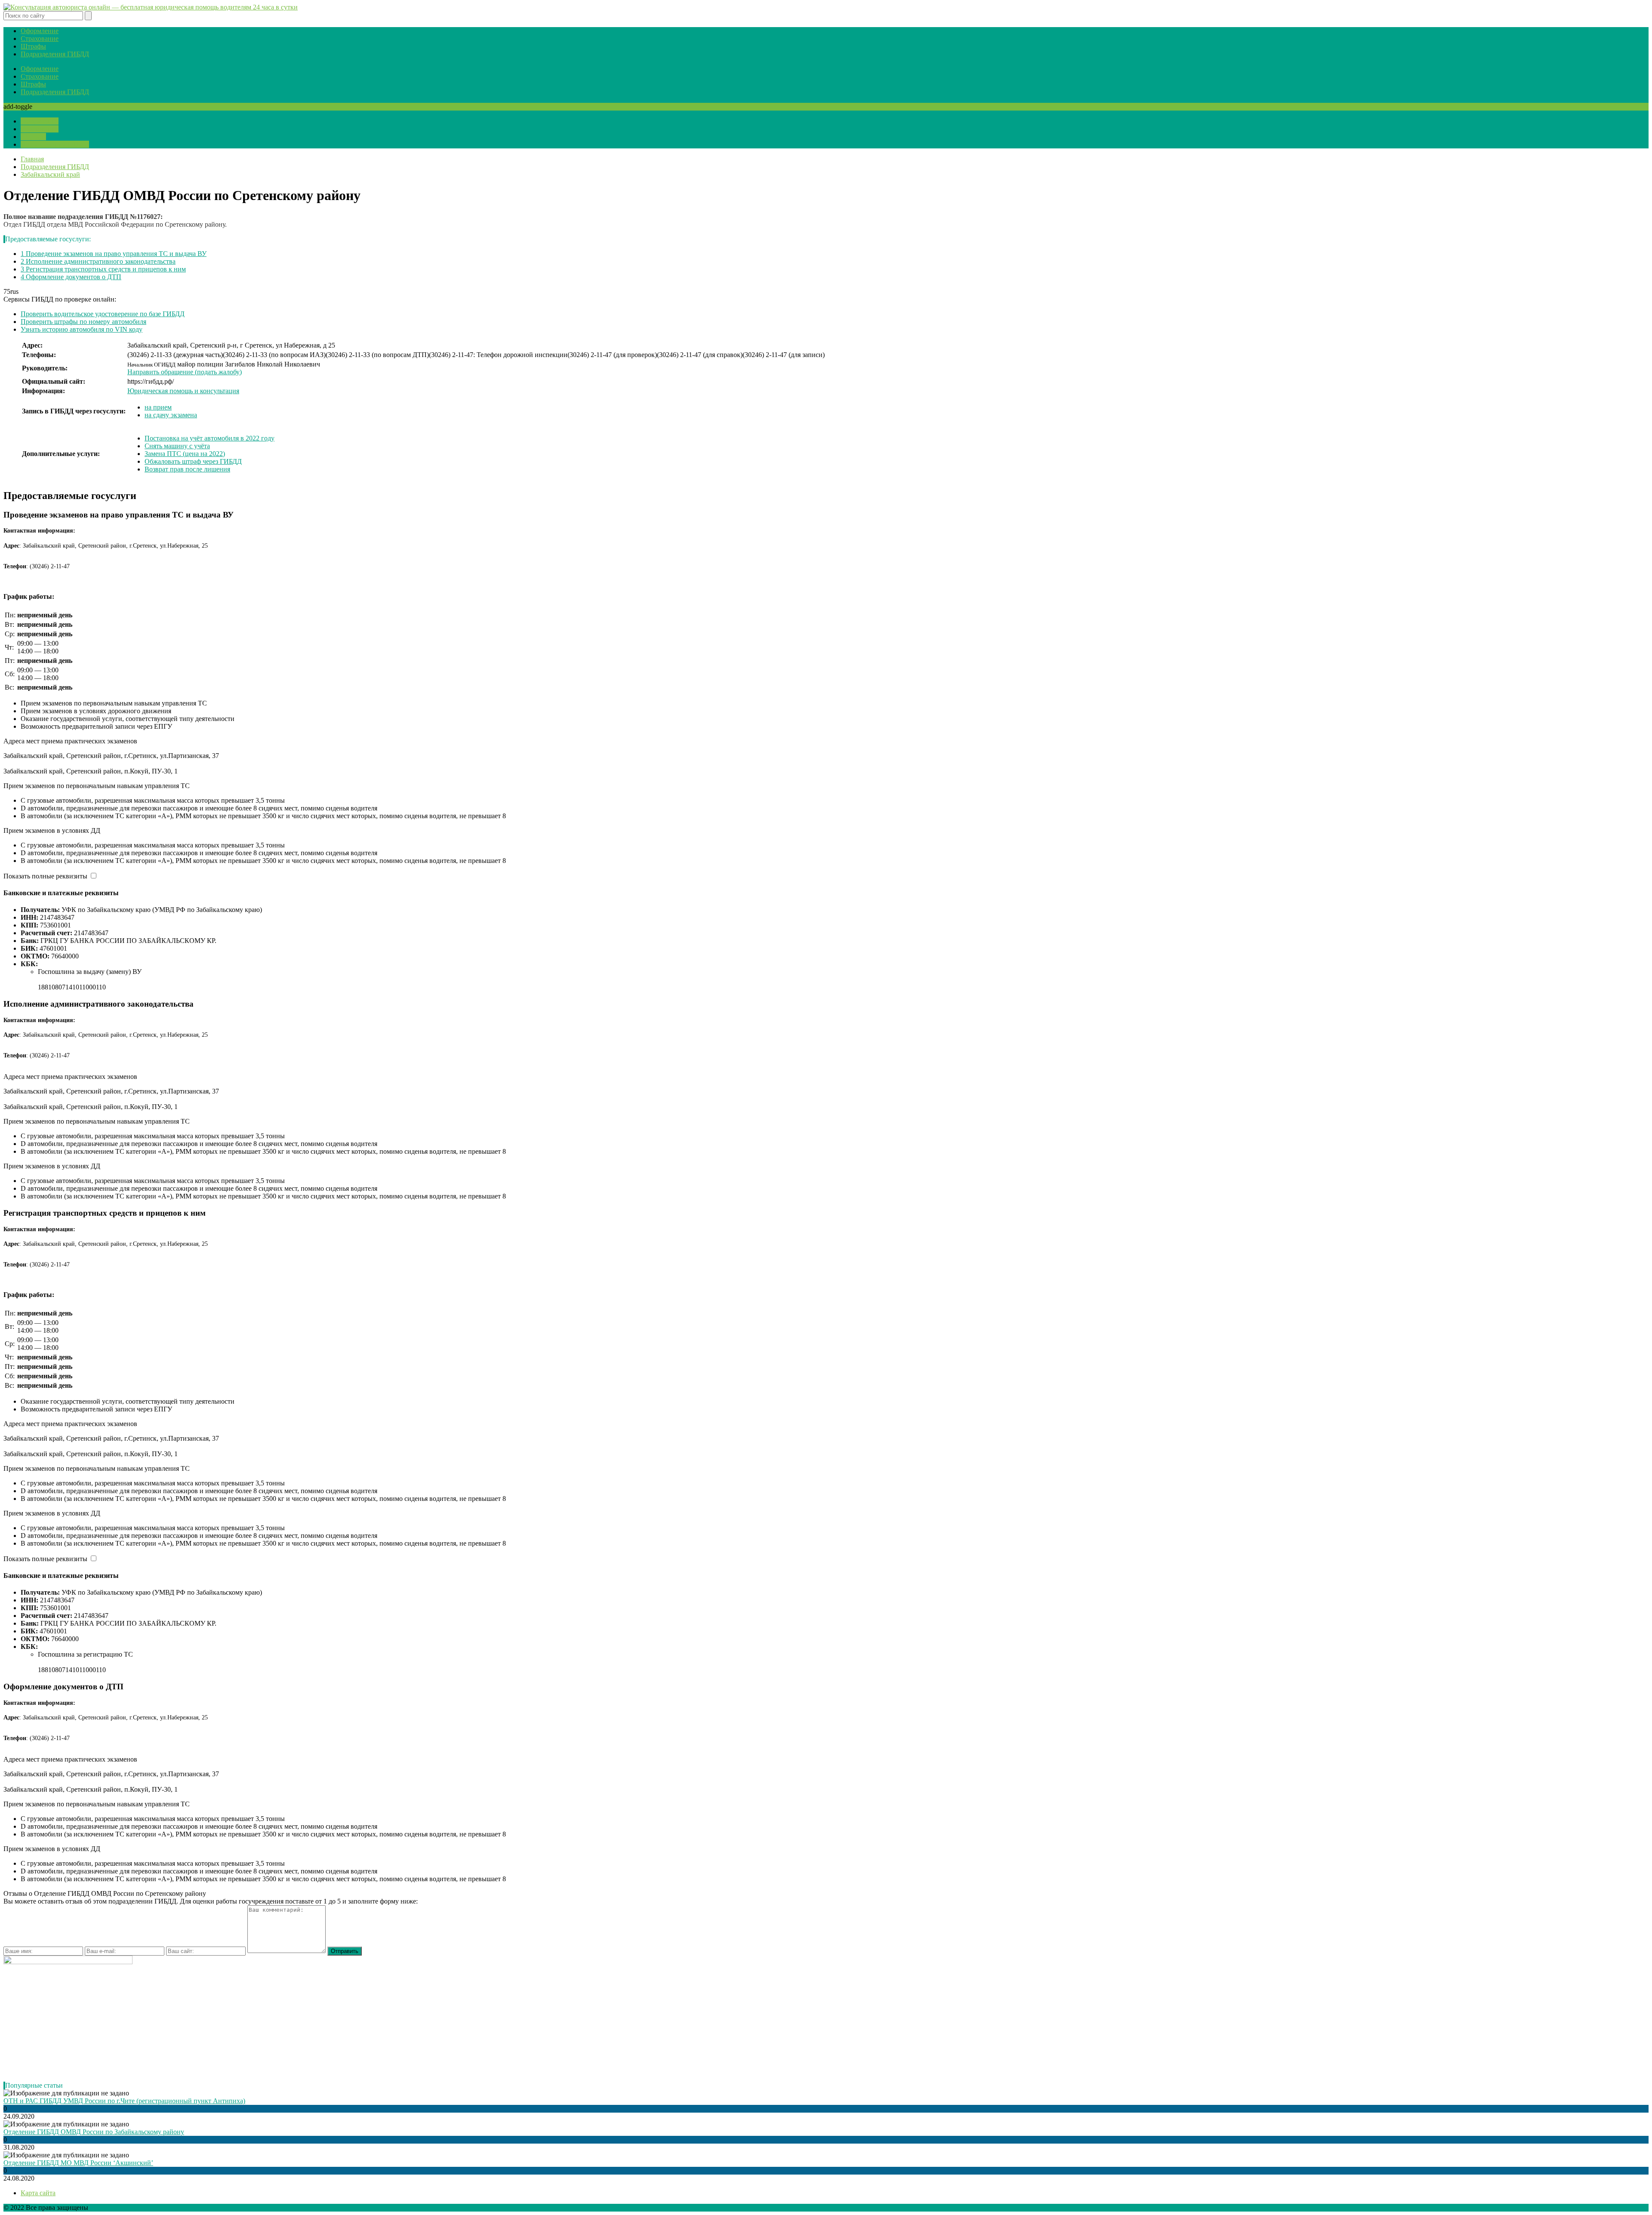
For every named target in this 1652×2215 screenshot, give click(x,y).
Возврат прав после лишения (187, 469)
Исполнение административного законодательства (98, 261)
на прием (158, 407)
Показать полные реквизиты (45, 876)
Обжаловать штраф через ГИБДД (193, 461)
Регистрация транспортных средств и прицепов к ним (103, 269)
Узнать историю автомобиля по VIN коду (82, 329)
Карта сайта (38, 2193)
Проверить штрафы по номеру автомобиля (83, 322)
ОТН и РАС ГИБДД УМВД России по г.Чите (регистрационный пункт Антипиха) (124, 2101)
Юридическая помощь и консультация (183, 391)
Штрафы (33, 46)
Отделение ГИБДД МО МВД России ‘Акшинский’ (78, 2163)
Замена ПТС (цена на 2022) (185, 454)
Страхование (40, 39)
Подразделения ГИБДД (55, 54)
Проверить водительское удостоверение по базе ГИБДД (103, 314)
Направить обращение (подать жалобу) (185, 372)
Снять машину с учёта (177, 446)
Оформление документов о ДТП (71, 277)
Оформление (40, 31)
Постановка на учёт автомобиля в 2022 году (210, 438)
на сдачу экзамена (171, 415)
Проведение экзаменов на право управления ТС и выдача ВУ (114, 254)
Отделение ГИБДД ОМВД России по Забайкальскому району (94, 2132)
